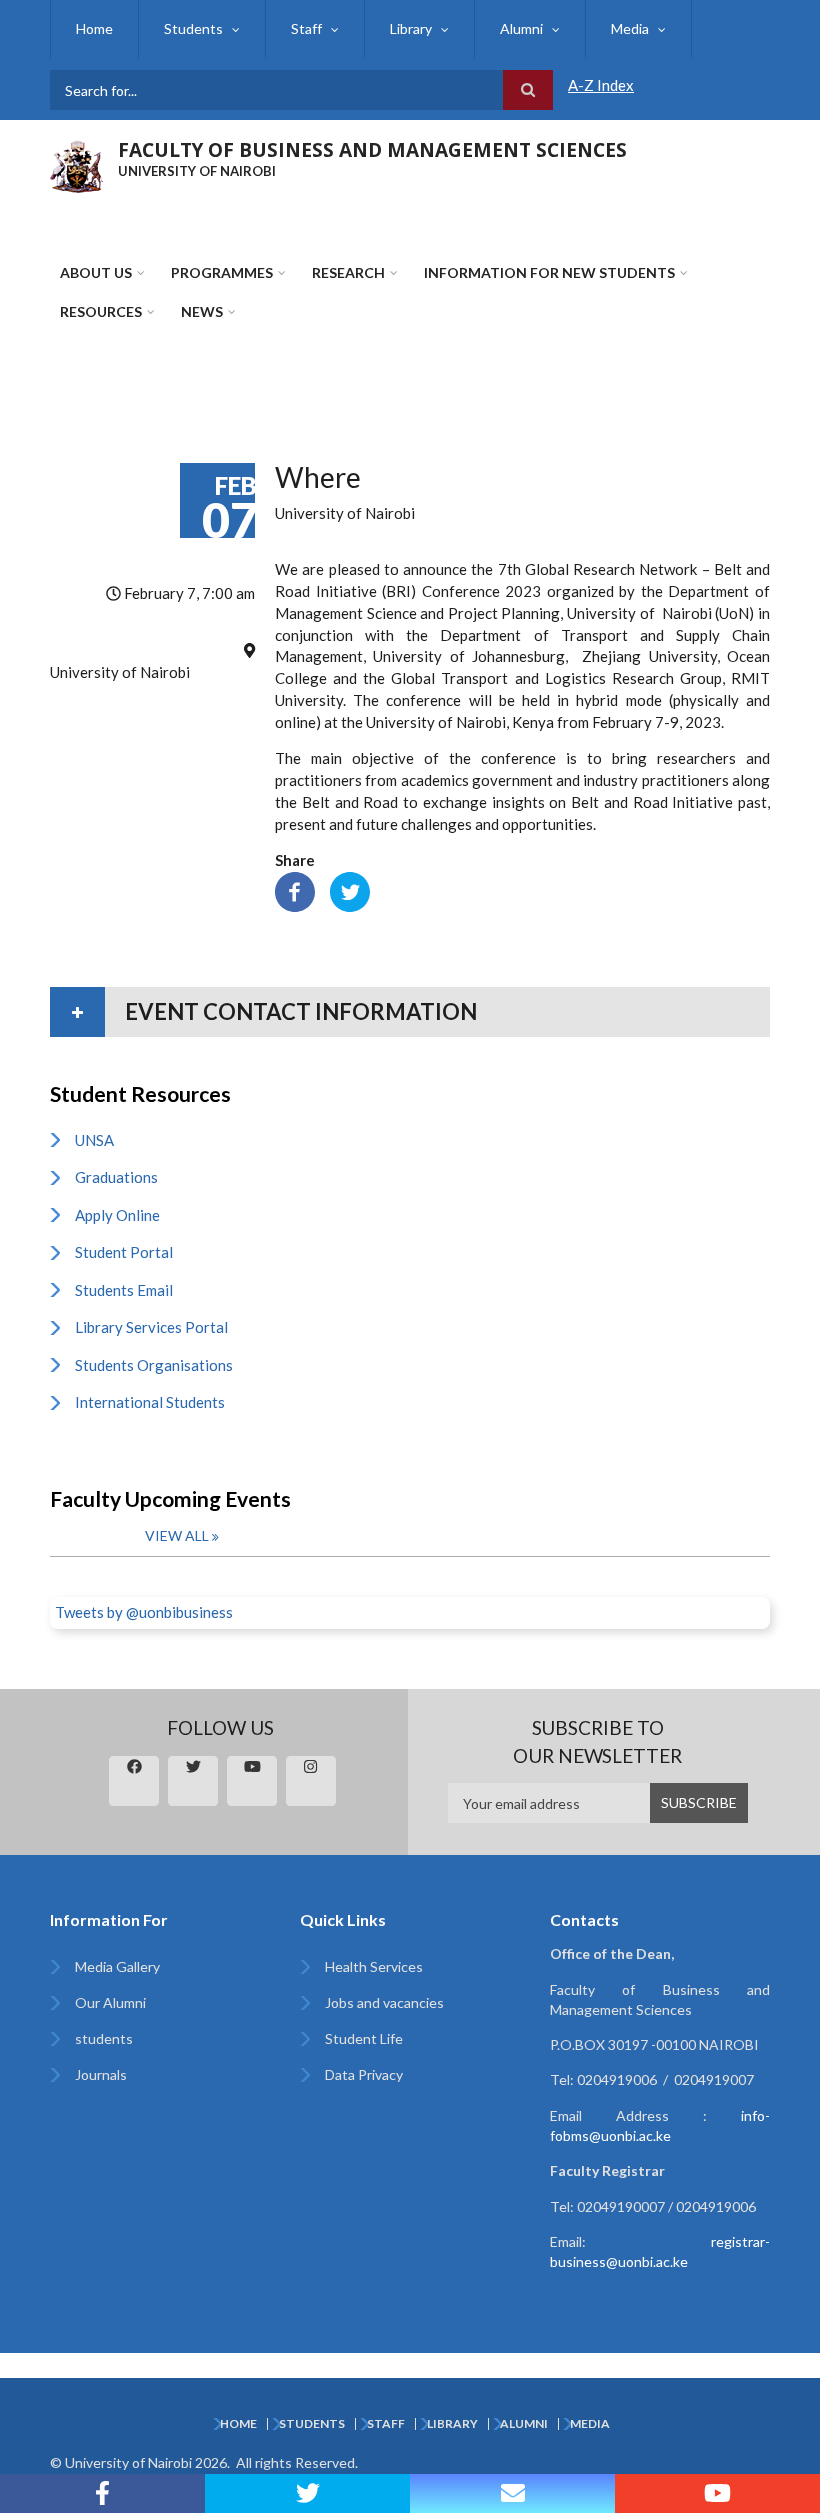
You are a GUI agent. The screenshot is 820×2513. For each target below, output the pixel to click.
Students (193, 28)
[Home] (76, 164)
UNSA (94, 1140)
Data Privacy (364, 2074)
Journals (101, 2074)
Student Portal (124, 1252)
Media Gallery (117, 1966)
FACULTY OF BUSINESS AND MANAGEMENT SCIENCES (372, 150)
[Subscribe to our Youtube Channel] (717, 2493)
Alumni (521, 28)
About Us (96, 272)
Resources (101, 311)
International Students (150, 1402)
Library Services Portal (151, 1327)
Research (348, 272)
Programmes (222, 272)
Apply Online (117, 1215)
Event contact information (301, 1011)
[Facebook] (295, 890)
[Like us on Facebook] (102, 2493)
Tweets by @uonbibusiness (144, 1612)
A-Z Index (601, 85)
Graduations (116, 1177)
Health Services (374, 1966)
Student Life (364, 2038)
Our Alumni (110, 2002)
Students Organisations (154, 1365)
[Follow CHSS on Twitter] (307, 2493)
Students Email (124, 1290)
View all (177, 1535)
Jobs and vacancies (384, 2002)
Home (94, 28)
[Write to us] (512, 2493)
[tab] (410, 1012)
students (104, 2038)
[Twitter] (350, 890)
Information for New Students (549, 272)
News (202, 311)
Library (411, 28)
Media (630, 28)
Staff (306, 28)
